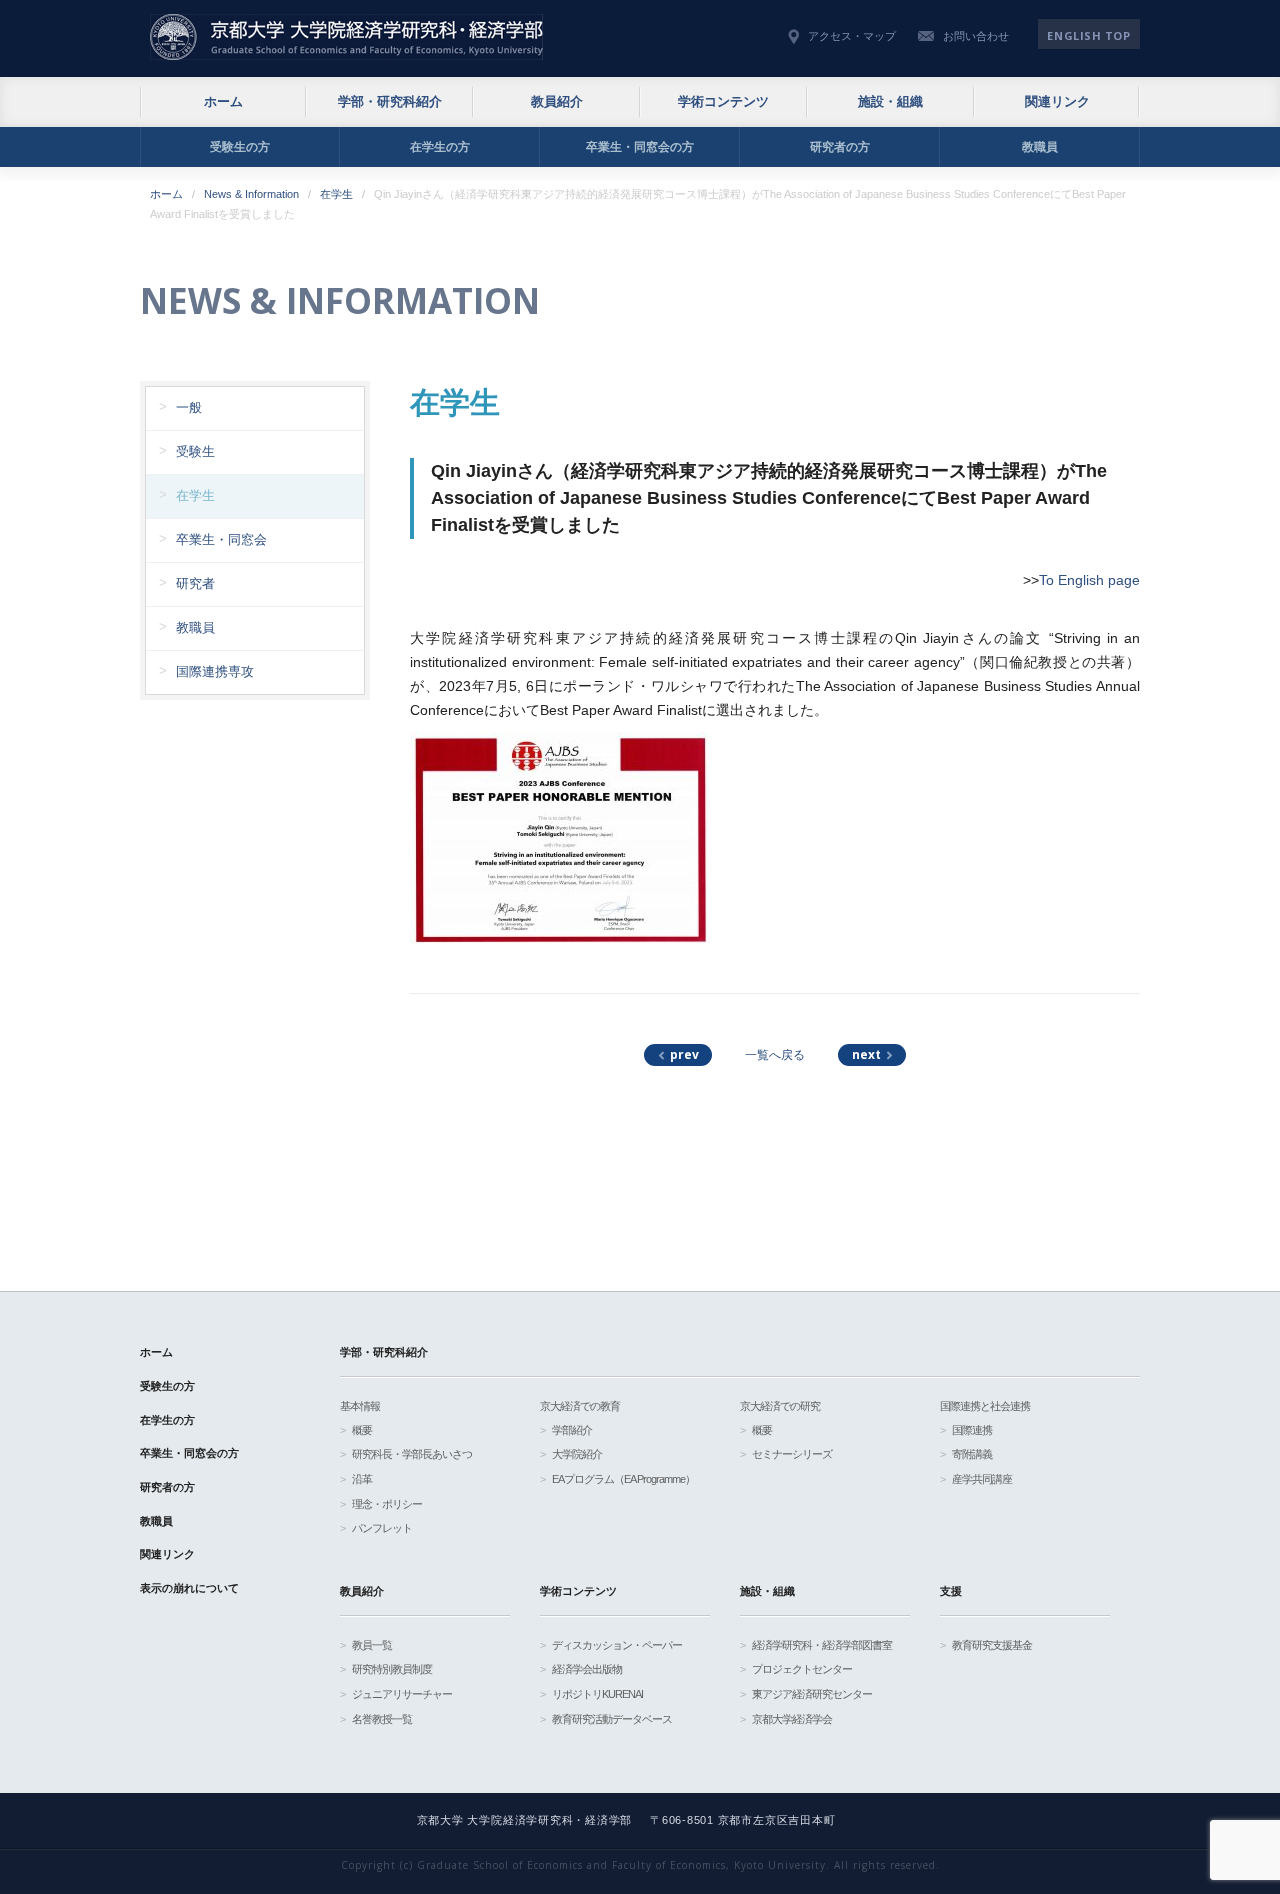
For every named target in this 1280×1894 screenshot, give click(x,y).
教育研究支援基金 (992, 1645)
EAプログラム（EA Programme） (623, 1479)
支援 (951, 1591)
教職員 (1040, 147)
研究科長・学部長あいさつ (412, 1454)
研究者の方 (840, 147)
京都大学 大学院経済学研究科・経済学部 (346, 37)
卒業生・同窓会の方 (640, 147)
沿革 (362, 1479)
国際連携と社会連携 (985, 1406)
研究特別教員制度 (392, 1669)
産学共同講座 (982, 1479)
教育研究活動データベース (612, 1719)
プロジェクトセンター (802, 1669)
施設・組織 (890, 101)
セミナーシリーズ (792, 1454)
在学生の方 (440, 147)
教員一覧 (372, 1645)
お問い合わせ (976, 36)
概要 (362, 1430)
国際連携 (972, 1430)
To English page (1089, 580)
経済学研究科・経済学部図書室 (822, 1645)
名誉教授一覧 (382, 1719)
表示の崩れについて (189, 1588)
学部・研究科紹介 (390, 101)
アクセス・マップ (852, 36)
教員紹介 (557, 101)
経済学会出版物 (587, 1669)
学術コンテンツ (723, 101)
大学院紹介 (577, 1454)
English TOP (1088, 35)
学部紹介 (572, 1430)
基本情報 (360, 1406)
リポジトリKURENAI (597, 1694)
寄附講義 (972, 1454)
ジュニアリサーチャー (402, 1694)
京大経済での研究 (780, 1406)
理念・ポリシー (387, 1504)
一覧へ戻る (775, 1055)
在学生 (336, 194)
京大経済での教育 (580, 1406)
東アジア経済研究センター (812, 1694)
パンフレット (382, 1528)
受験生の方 (240, 147)
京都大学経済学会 (792, 1719)
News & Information (251, 194)
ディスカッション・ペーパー (617, 1645)
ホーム (223, 101)
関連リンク (1057, 101)
